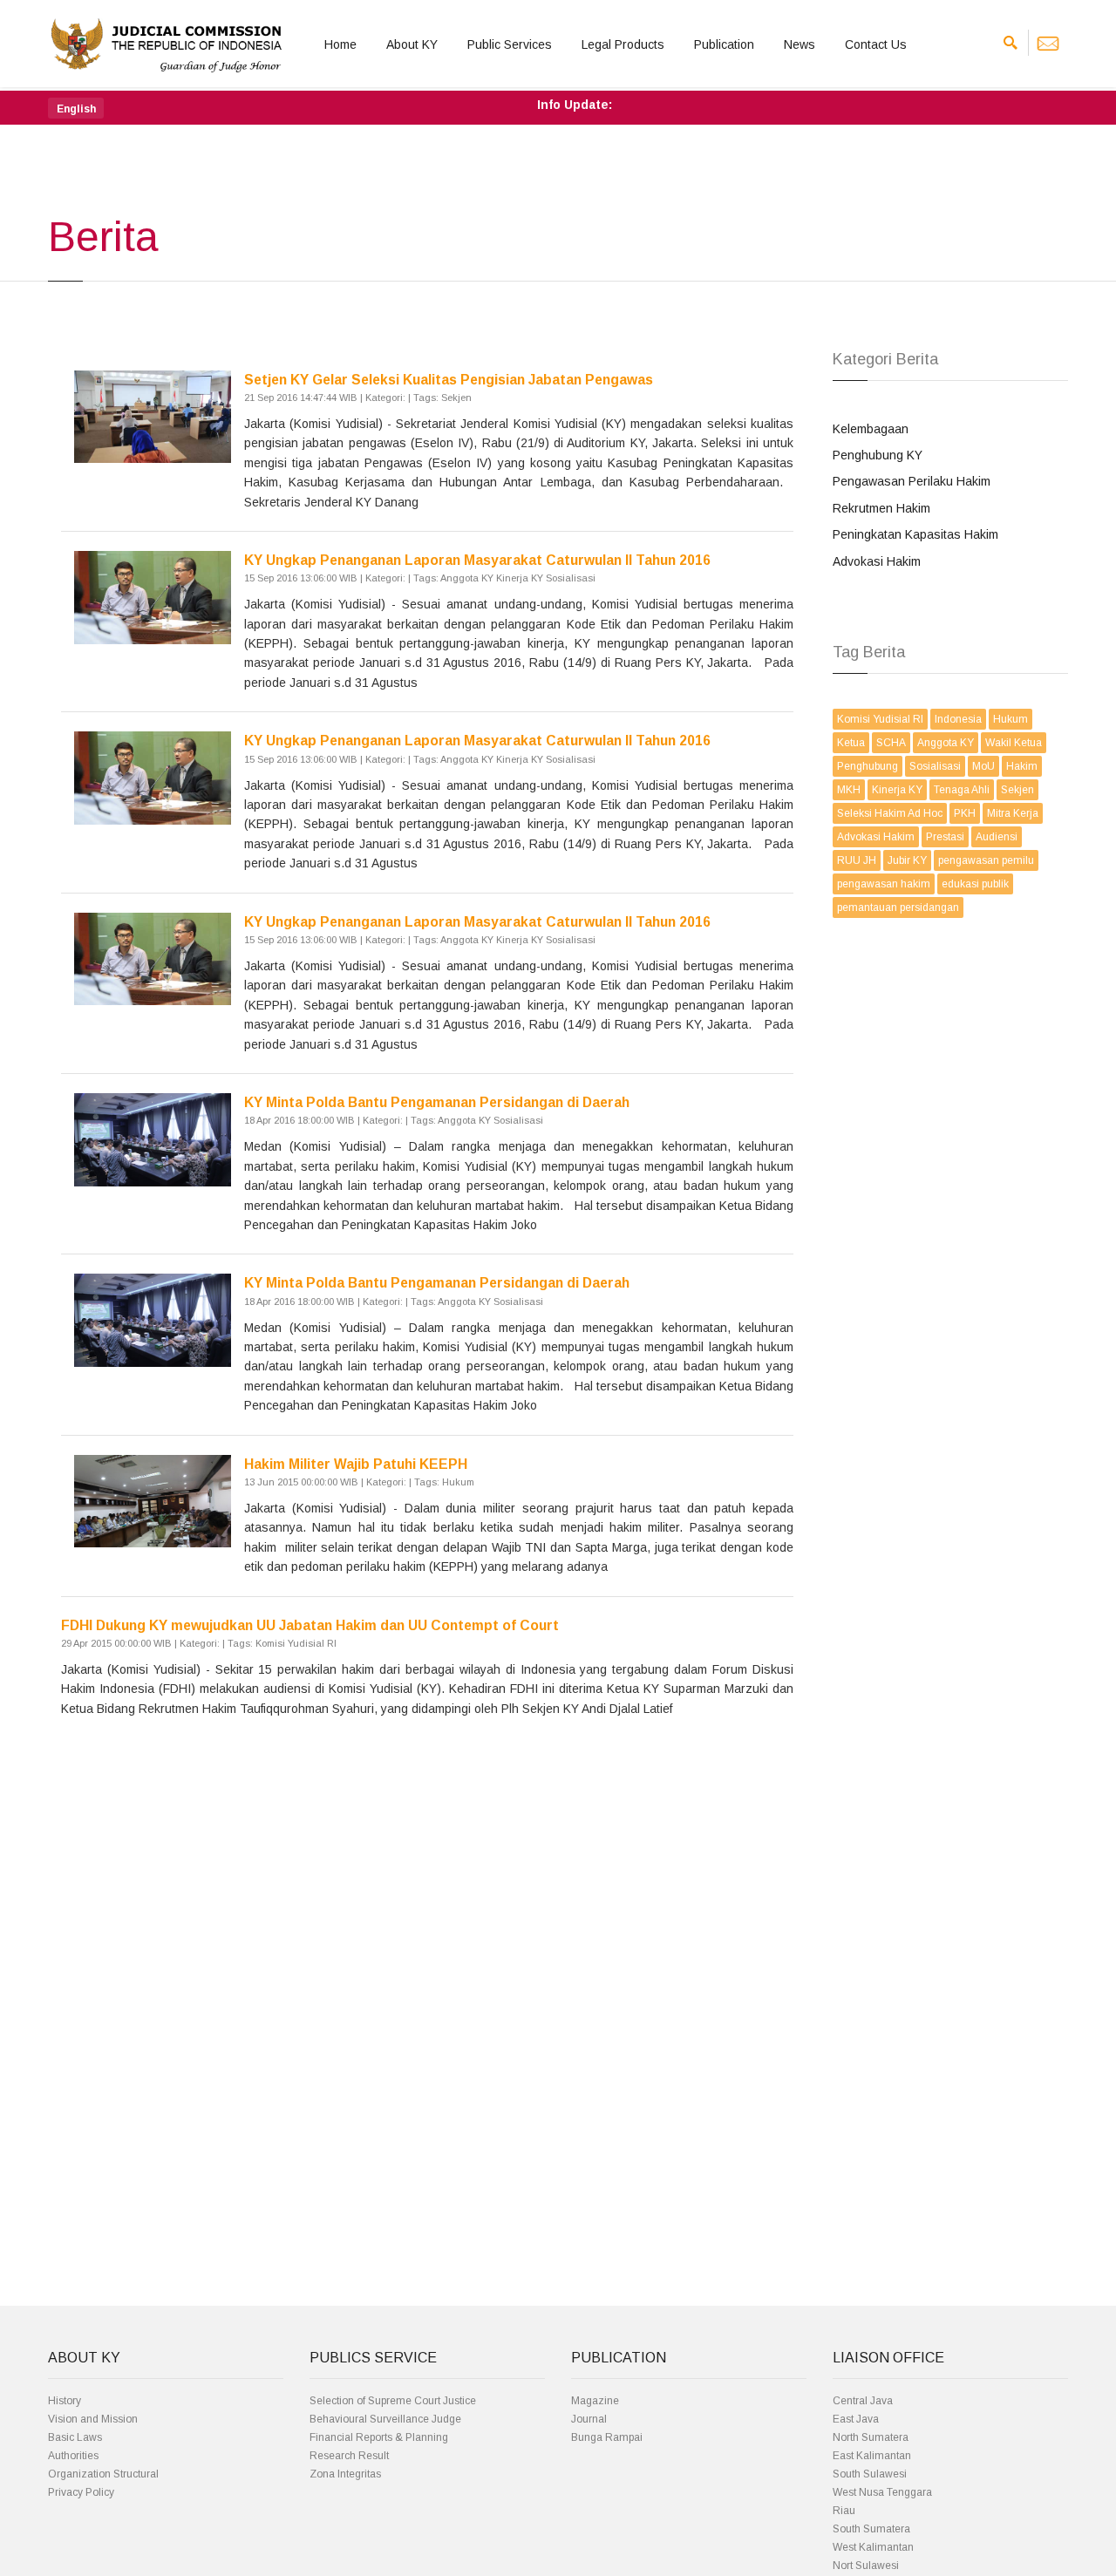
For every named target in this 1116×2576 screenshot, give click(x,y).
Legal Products (623, 44)
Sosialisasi (935, 766)
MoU (983, 766)
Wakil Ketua (1014, 743)
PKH (965, 813)
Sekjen (1017, 790)
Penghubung (868, 766)
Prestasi (945, 837)
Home (340, 44)
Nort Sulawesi (866, 2566)
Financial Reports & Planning (379, 2437)
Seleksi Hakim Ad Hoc (890, 813)
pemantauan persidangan (898, 907)
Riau (844, 2511)
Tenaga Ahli (962, 790)
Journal (589, 2419)
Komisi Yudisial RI (880, 719)
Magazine (595, 2401)
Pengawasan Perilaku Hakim (912, 481)
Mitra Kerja (1013, 813)
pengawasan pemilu (986, 860)
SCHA (891, 743)
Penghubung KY (878, 455)
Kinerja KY (897, 790)
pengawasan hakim (884, 884)
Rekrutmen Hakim (881, 508)
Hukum (1011, 719)
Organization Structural (103, 2474)
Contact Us (876, 44)
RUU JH (857, 860)
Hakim (1022, 766)
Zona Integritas (345, 2474)
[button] (76, 108)
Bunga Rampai (607, 2437)
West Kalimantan (873, 2547)
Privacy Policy (81, 2492)
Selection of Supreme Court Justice (393, 2401)
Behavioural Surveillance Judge (385, 2419)
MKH (849, 790)
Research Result (349, 2456)
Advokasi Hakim (877, 561)
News (800, 44)
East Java (856, 2419)
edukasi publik (975, 884)
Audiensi (997, 837)
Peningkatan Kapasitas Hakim (915, 534)
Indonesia (958, 719)
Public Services (510, 44)
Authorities (73, 2456)
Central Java (863, 2401)
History (65, 2401)
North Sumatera (871, 2437)
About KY (412, 44)
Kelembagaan (871, 429)
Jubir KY (907, 860)
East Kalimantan (872, 2456)
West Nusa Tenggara (882, 2492)
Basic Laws (75, 2437)
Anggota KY (946, 743)
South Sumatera (871, 2529)
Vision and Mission (93, 2419)
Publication (724, 44)
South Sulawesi (870, 2474)
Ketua (851, 743)
